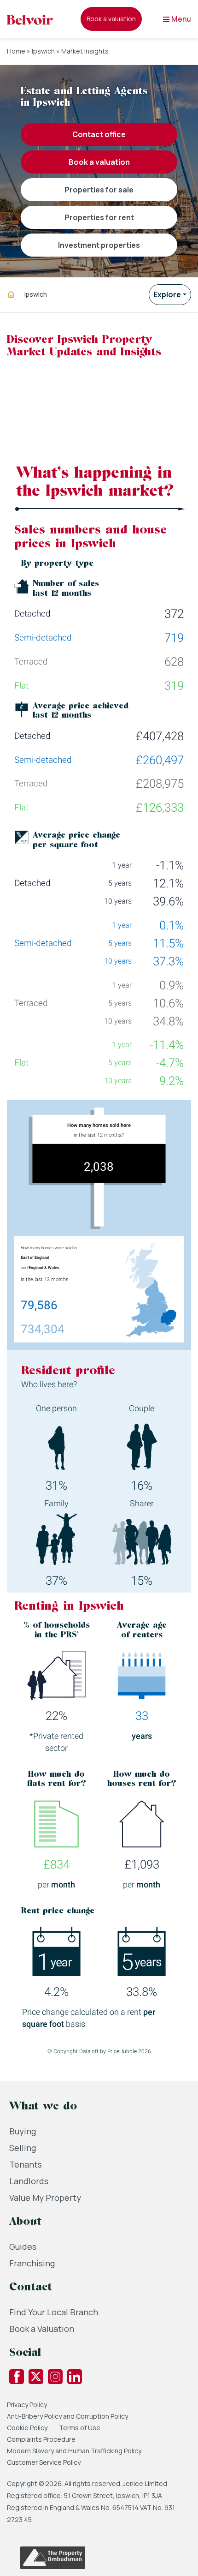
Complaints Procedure (41, 2439)
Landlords (29, 2181)
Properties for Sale (99, 190)
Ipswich (43, 51)
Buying (23, 2131)
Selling (23, 2148)
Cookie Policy (27, 2428)
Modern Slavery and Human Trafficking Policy (74, 2451)
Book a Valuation (42, 2329)
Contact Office (99, 134)
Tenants (26, 2164)
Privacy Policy (27, 2405)
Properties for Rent (99, 217)
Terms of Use (80, 2428)
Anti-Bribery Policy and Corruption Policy (68, 2416)
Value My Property (45, 2198)
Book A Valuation (99, 162)
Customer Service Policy (44, 2462)
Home (16, 51)
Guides (23, 2247)
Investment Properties (99, 245)
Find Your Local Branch (54, 2312)
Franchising (32, 2263)
